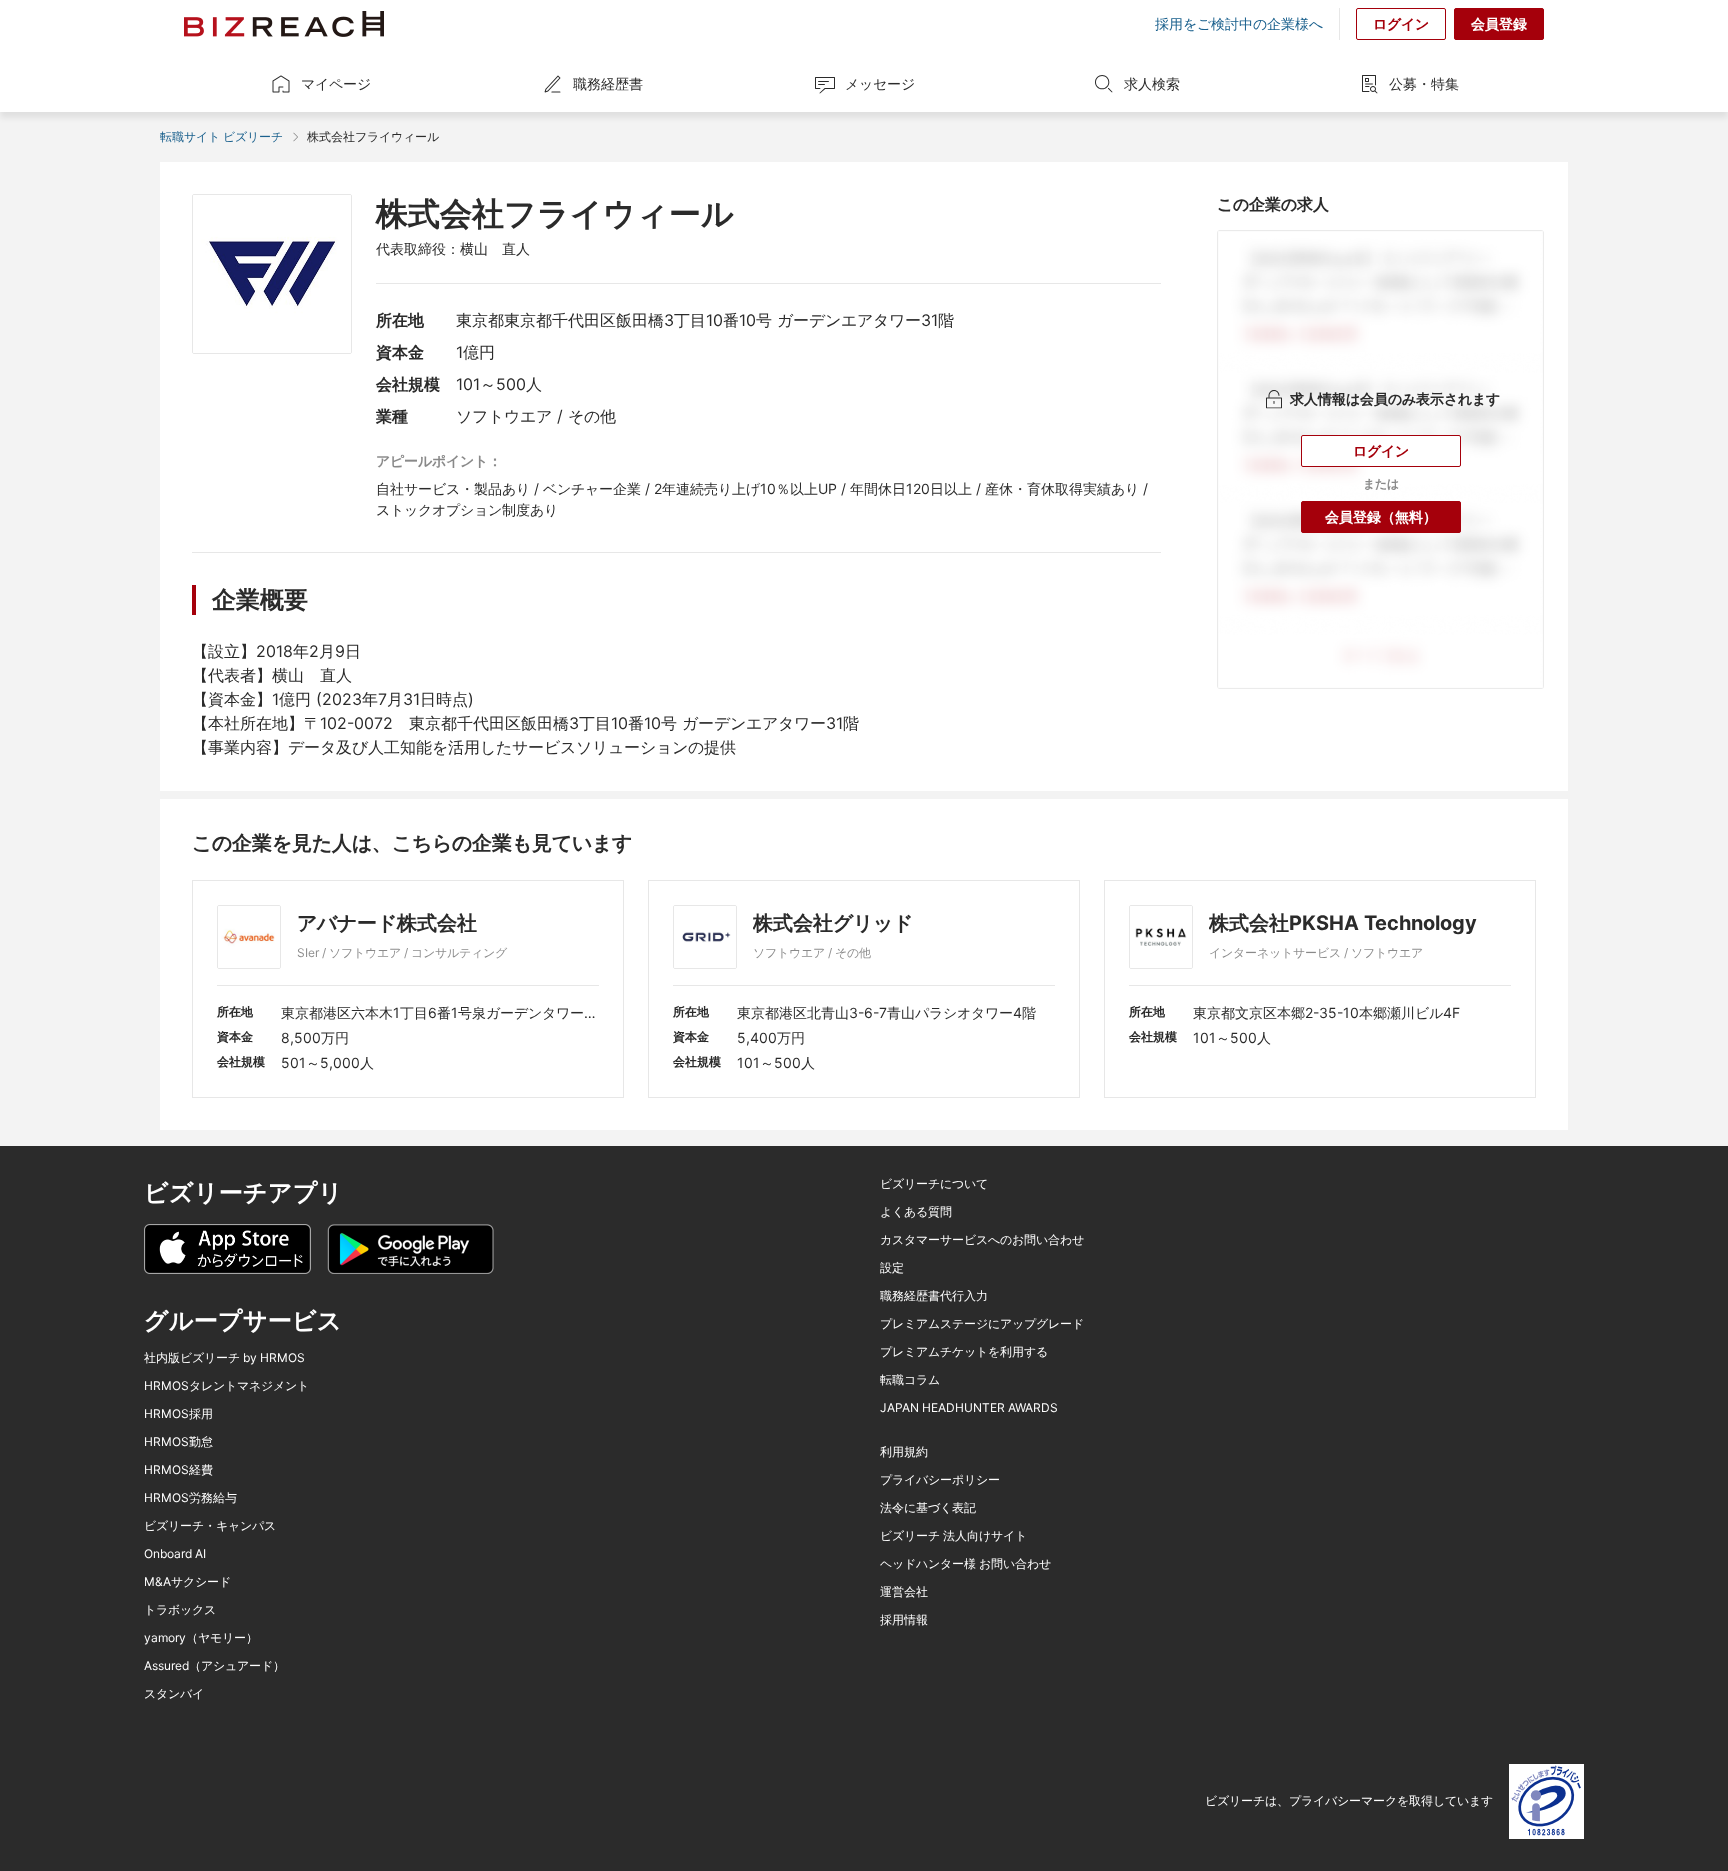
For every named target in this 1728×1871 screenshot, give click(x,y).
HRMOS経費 (178, 1470)
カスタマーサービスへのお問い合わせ (982, 1240)
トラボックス (180, 1610)
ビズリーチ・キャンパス (210, 1526)
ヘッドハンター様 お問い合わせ (965, 1564)
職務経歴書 (608, 83)
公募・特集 (1424, 83)
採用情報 (904, 1620)
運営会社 (904, 1592)
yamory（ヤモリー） (201, 1638)
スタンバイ (174, 1694)
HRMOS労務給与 (190, 1498)
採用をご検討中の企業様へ (1239, 24)
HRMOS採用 (178, 1414)
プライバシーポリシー (940, 1480)
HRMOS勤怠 (178, 1442)
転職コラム (910, 1380)
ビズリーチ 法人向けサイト (953, 1536)
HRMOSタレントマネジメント (226, 1386)
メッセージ (880, 83)
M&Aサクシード (187, 1582)
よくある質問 (916, 1212)
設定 (892, 1268)
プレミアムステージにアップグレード (982, 1324)
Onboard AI (175, 1554)
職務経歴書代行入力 (934, 1296)
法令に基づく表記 (928, 1508)
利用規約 (904, 1452)
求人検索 (1152, 83)
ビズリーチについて (934, 1184)
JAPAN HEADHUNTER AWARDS (969, 1408)
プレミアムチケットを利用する (964, 1352)
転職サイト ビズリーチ (221, 136)
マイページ (336, 83)
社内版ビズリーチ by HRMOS (224, 1358)
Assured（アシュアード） (214, 1666)
